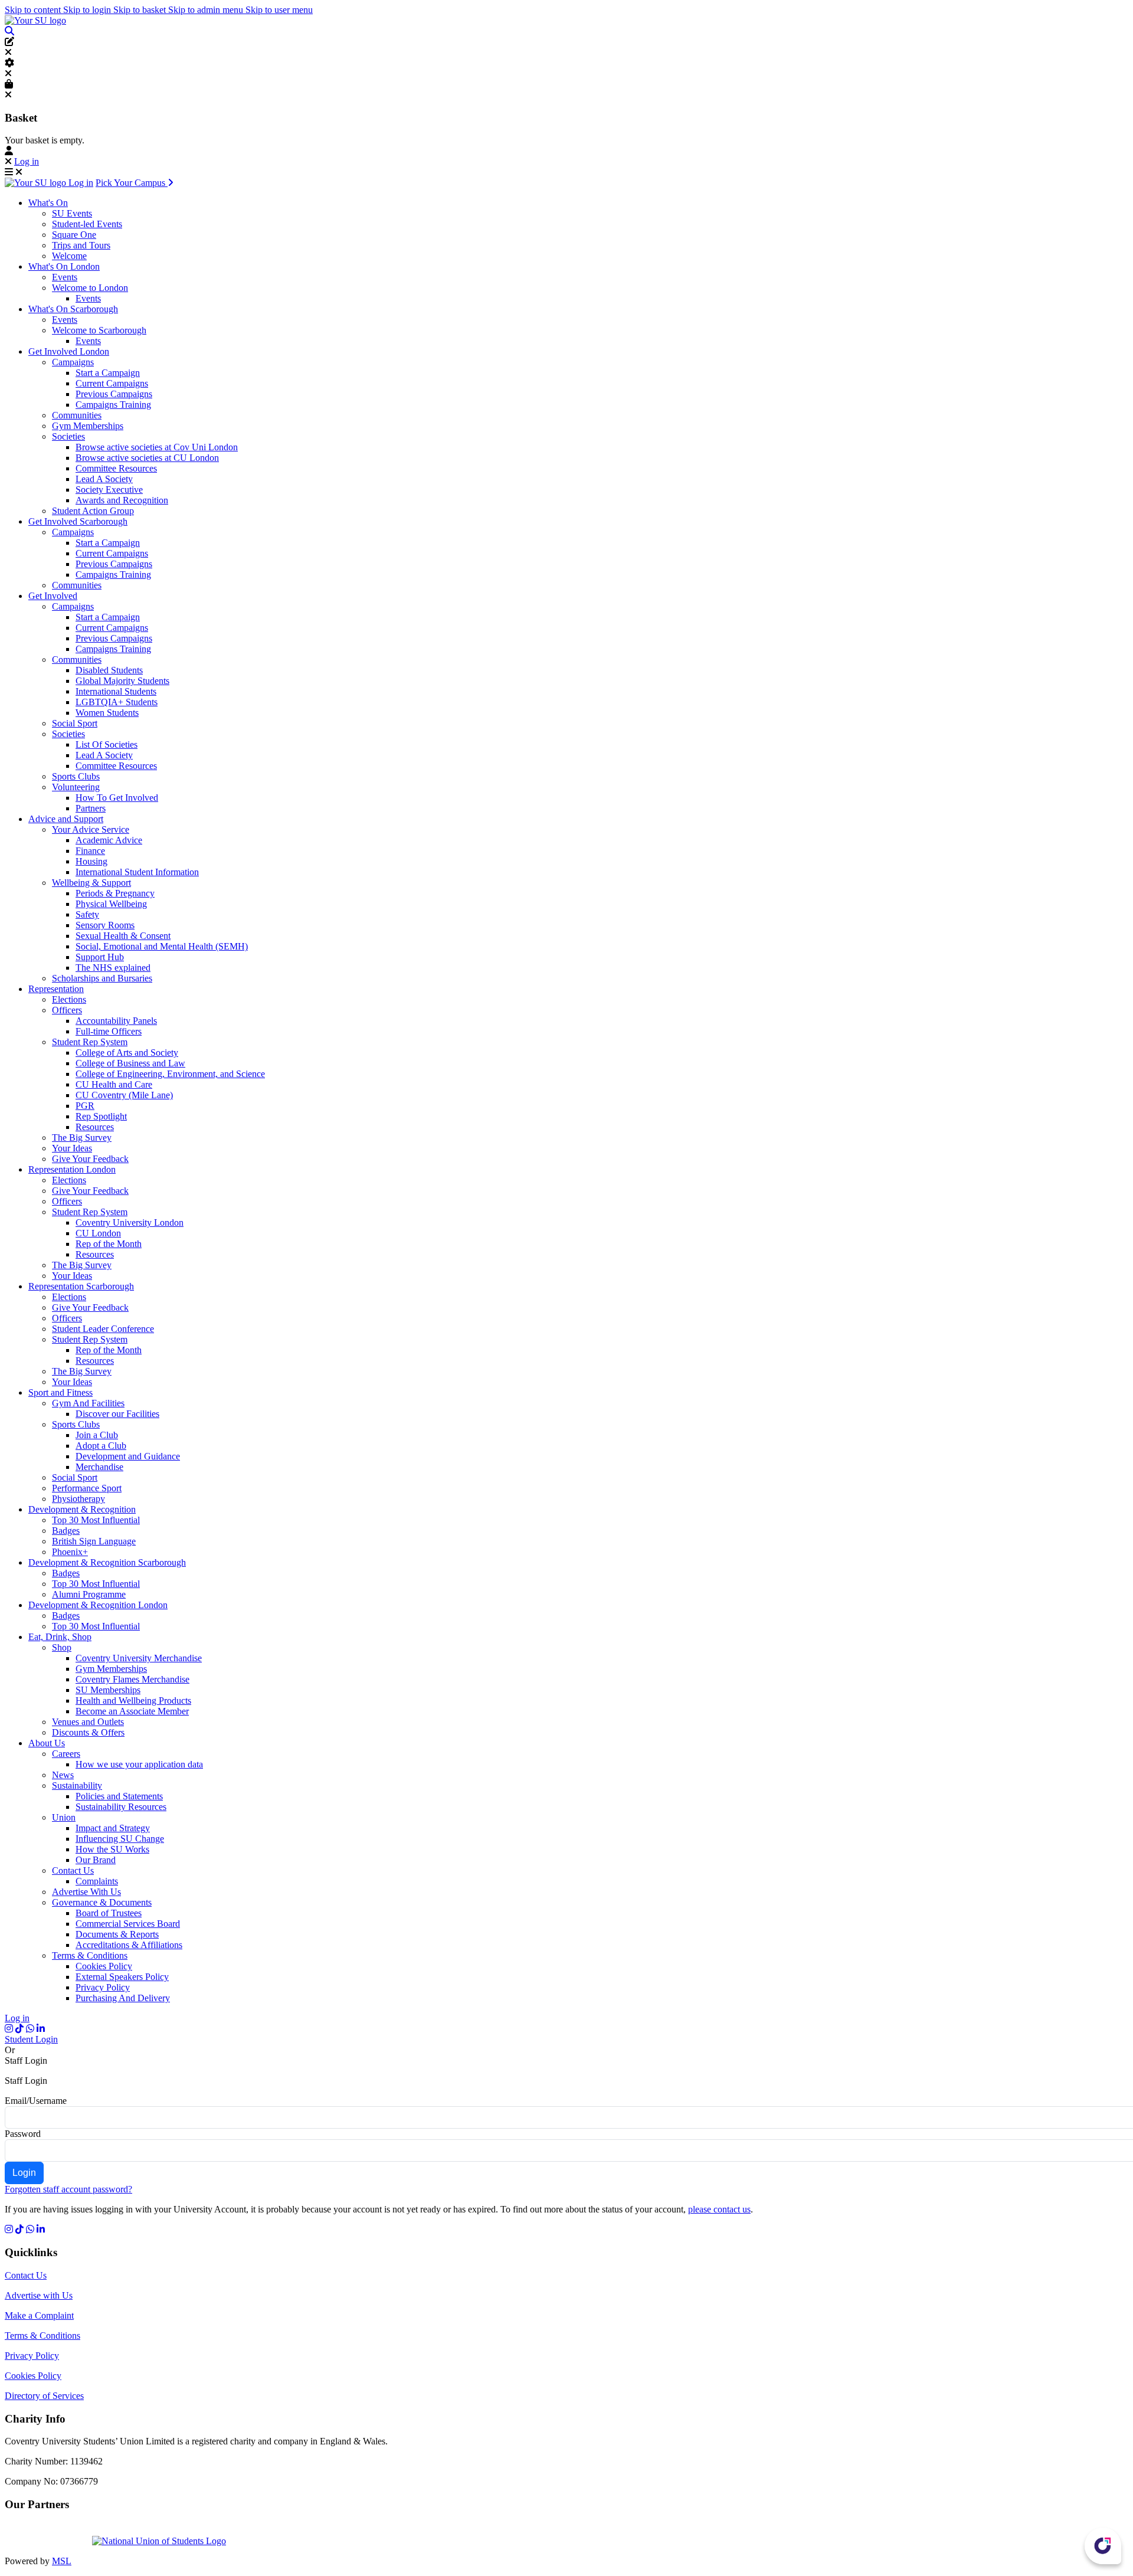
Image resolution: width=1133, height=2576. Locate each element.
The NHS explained (113, 968)
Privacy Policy (103, 1987)
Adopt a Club (101, 1446)
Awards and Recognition (122, 500)
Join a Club (97, 1435)
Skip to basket (141, 10)
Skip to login (88, 10)
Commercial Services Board (128, 1924)
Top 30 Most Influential (96, 1520)
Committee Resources (116, 468)
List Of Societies (107, 744)
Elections (69, 999)
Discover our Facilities (117, 1414)
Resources (95, 1127)
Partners (91, 808)
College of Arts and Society (127, 1053)
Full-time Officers (109, 1031)
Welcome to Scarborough (99, 330)
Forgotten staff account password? (68, 2189)
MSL (62, 2561)
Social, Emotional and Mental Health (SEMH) (162, 946)
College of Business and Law (130, 1063)
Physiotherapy (78, 1499)
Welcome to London (90, 288)
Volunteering (76, 787)
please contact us (719, 2209)
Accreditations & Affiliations (129, 1945)
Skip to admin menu (207, 10)
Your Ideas (72, 1148)
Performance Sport (87, 1488)
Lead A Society (104, 479)
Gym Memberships (88, 426)
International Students (116, 691)
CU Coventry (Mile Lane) (124, 1095)
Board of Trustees (109, 1913)
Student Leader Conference (103, 1329)
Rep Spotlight (101, 1116)
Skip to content (34, 10)
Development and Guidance (128, 1456)
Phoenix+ (70, 1552)
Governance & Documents (102, 1902)
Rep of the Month (109, 1244)
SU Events (72, 213)
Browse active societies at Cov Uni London (157, 447)
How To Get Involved (117, 798)
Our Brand (96, 1860)
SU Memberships (108, 1690)
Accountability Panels (116, 1021)
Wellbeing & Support (91, 883)
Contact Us (73, 1870)
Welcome (69, 256)
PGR (85, 1106)
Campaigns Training (113, 405)
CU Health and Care (114, 1084)
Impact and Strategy (113, 1828)
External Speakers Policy (122, 1977)
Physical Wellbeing (111, 904)
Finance (90, 851)
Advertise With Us (86, 1892)
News (63, 1775)
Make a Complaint (39, 2315)
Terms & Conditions (90, 1955)
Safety (87, 914)
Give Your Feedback (90, 1159)
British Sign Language (94, 1541)
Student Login (31, 2039)
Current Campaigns (112, 383)
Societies (68, 436)
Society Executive (109, 490)
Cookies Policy (104, 1966)
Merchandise (99, 1467)
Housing (91, 861)
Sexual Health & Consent (123, 936)
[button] (9, 31)
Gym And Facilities (88, 1403)
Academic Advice (109, 840)
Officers (67, 1010)
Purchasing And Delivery (123, 1998)
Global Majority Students (122, 681)
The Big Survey (82, 1138)
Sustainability (77, 1785)
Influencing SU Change (120, 1839)
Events (65, 277)
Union (64, 1817)
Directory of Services (44, 2396)
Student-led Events (87, 224)
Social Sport (75, 723)
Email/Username (36, 2101)
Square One (74, 235)
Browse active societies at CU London (147, 458)
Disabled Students (109, 670)
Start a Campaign (108, 373)
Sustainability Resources (121, 1807)
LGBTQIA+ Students (117, 702)
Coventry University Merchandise (139, 1658)
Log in (27, 161)
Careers (66, 1754)
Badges (66, 1531)
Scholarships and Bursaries (102, 978)
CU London (98, 1233)
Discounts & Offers (88, 1732)
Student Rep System (90, 1042)
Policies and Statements (119, 1796)
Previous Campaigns (114, 394)
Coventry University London (130, 1222)
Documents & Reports (117, 1934)
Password (23, 2134)
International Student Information (137, 872)
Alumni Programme (89, 1594)
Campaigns (73, 362)
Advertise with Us (39, 2295)
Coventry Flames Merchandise (132, 1679)
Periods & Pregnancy (115, 893)
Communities (77, 415)
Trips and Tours (81, 245)
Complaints (97, 1881)
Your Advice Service (91, 829)
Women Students (107, 713)
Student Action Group (93, 511)
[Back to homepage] (35, 20)
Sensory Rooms (105, 925)
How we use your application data (139, 1764)
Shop (62, 1647)
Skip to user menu (279, 10)
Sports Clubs (76, 776)
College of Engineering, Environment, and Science (170, 1074)
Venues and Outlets (88, 1722)
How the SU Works (112, 1849)
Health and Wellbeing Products (133, 1701)
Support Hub (100, 957)
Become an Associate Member (132, 1711)
